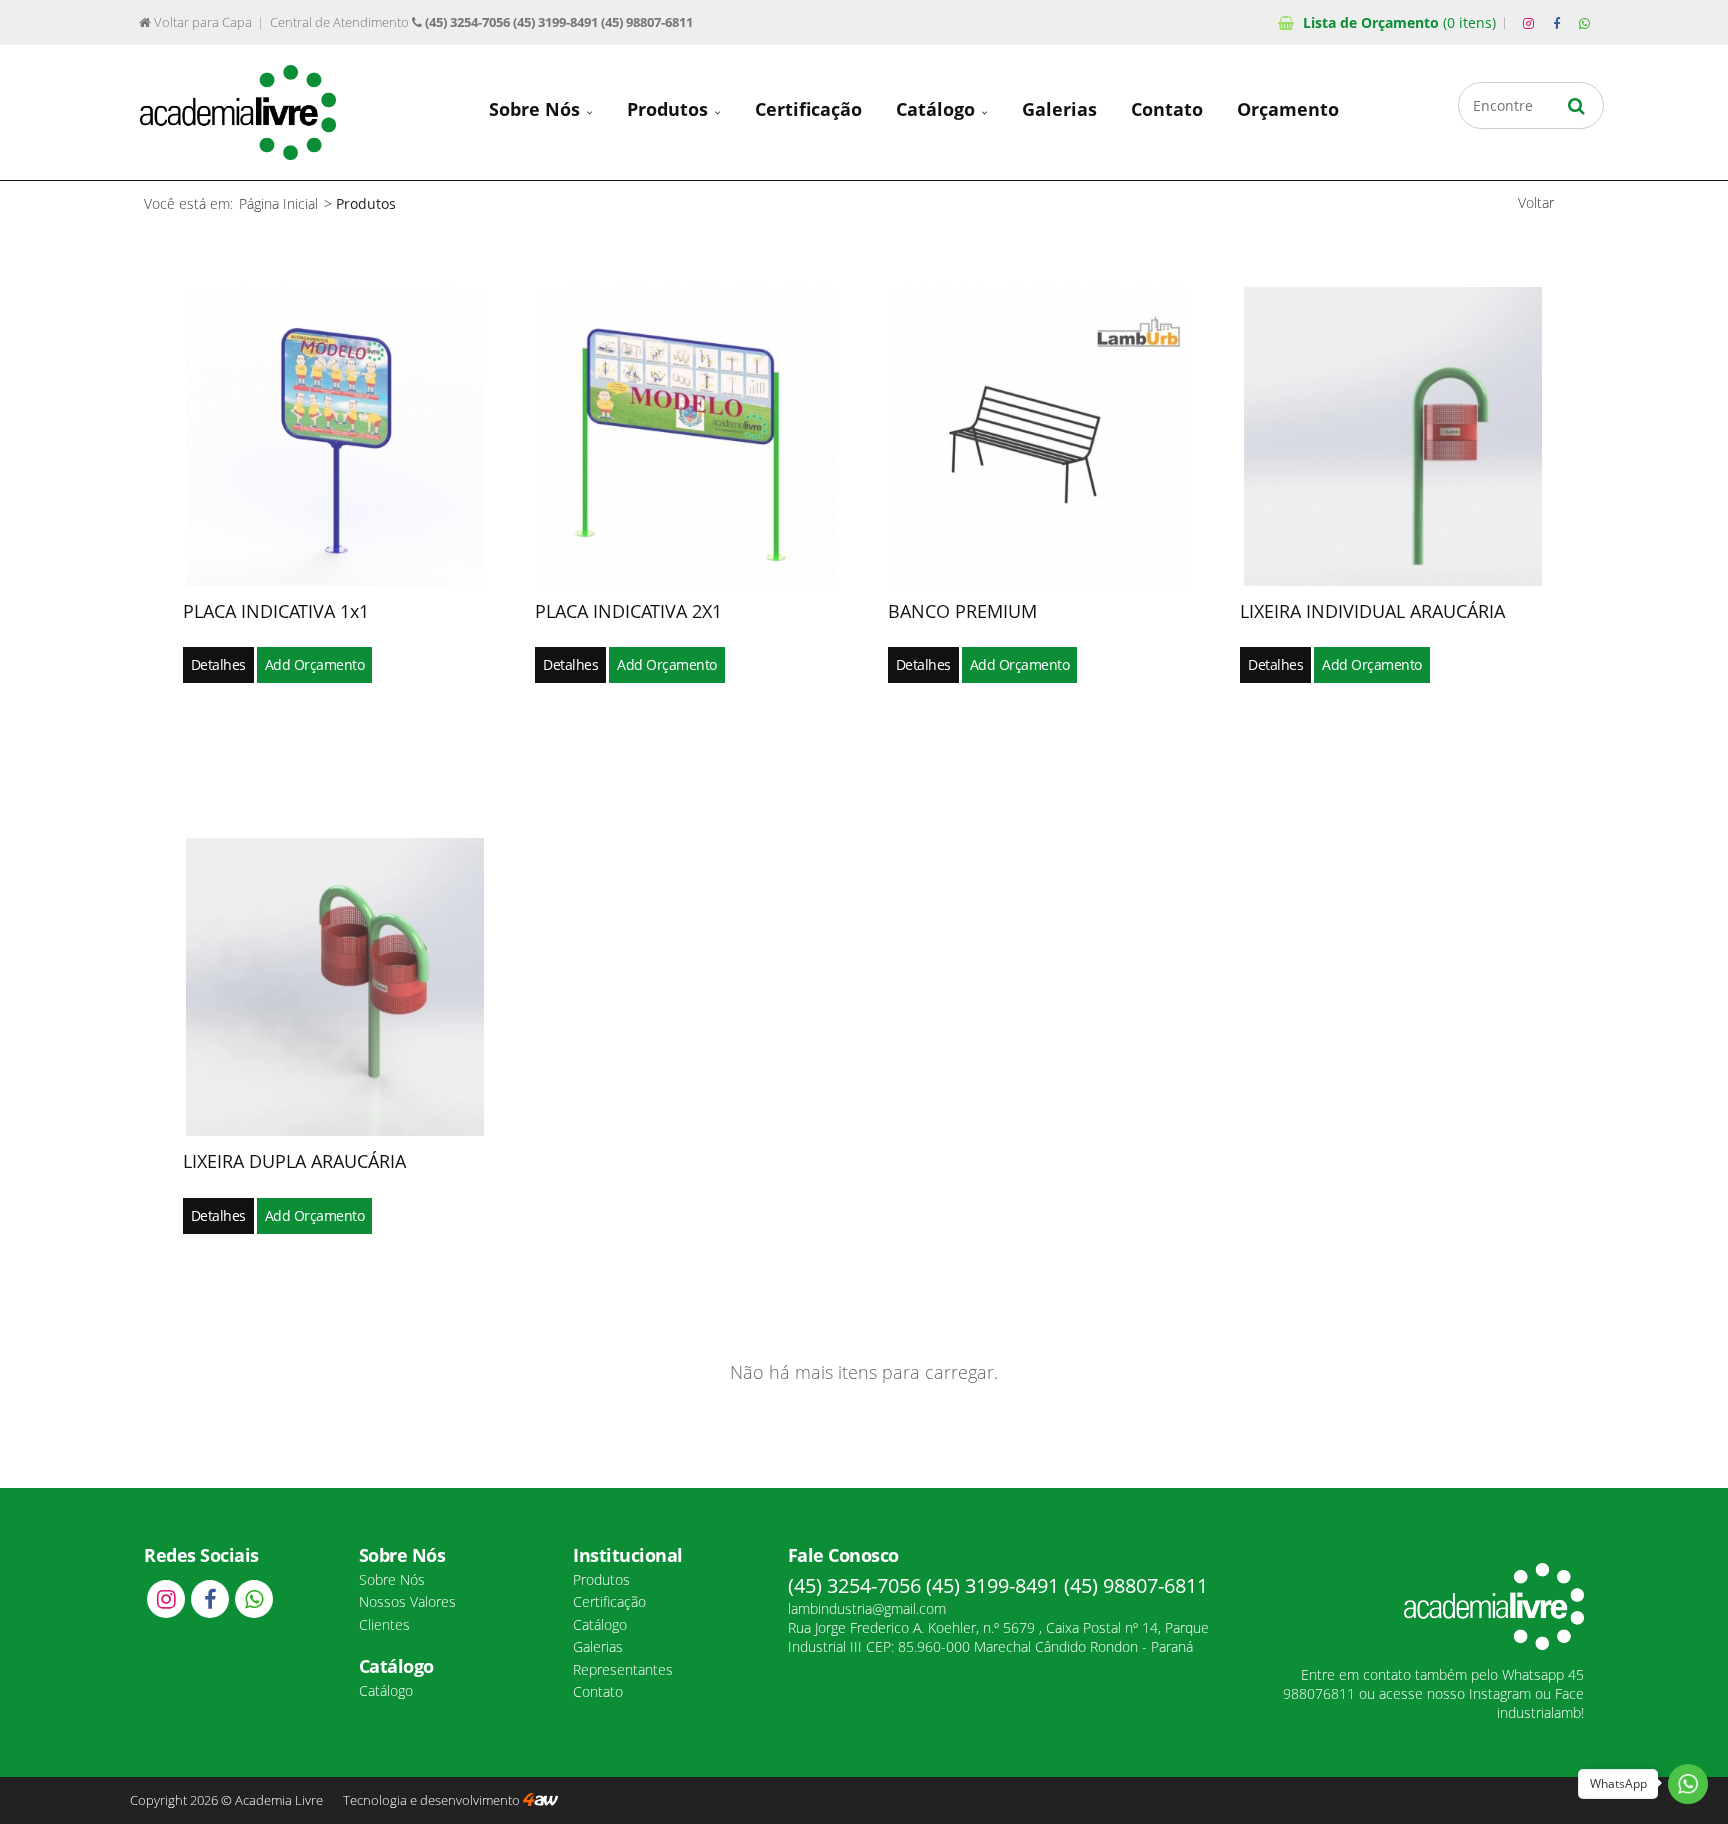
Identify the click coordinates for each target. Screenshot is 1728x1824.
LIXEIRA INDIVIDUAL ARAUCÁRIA (1372, 611)
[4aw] (540, 1800)
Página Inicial (278, 203)
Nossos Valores (407, 1601)
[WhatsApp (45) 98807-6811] (1584, 24)
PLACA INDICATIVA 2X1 (628, 611)
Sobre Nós (537, 109)
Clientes (384, 1624)
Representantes (623, 1669)
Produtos (670, 109)
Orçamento (1399, 22)
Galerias (1059, 109)
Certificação (808, 109)
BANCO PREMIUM (962, 611)
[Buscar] (1576, 105)
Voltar (1536, 202)
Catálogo (938, 109)
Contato (1167, 109)
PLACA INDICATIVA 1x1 (276, 611)
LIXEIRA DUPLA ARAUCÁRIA (294, 1161)
